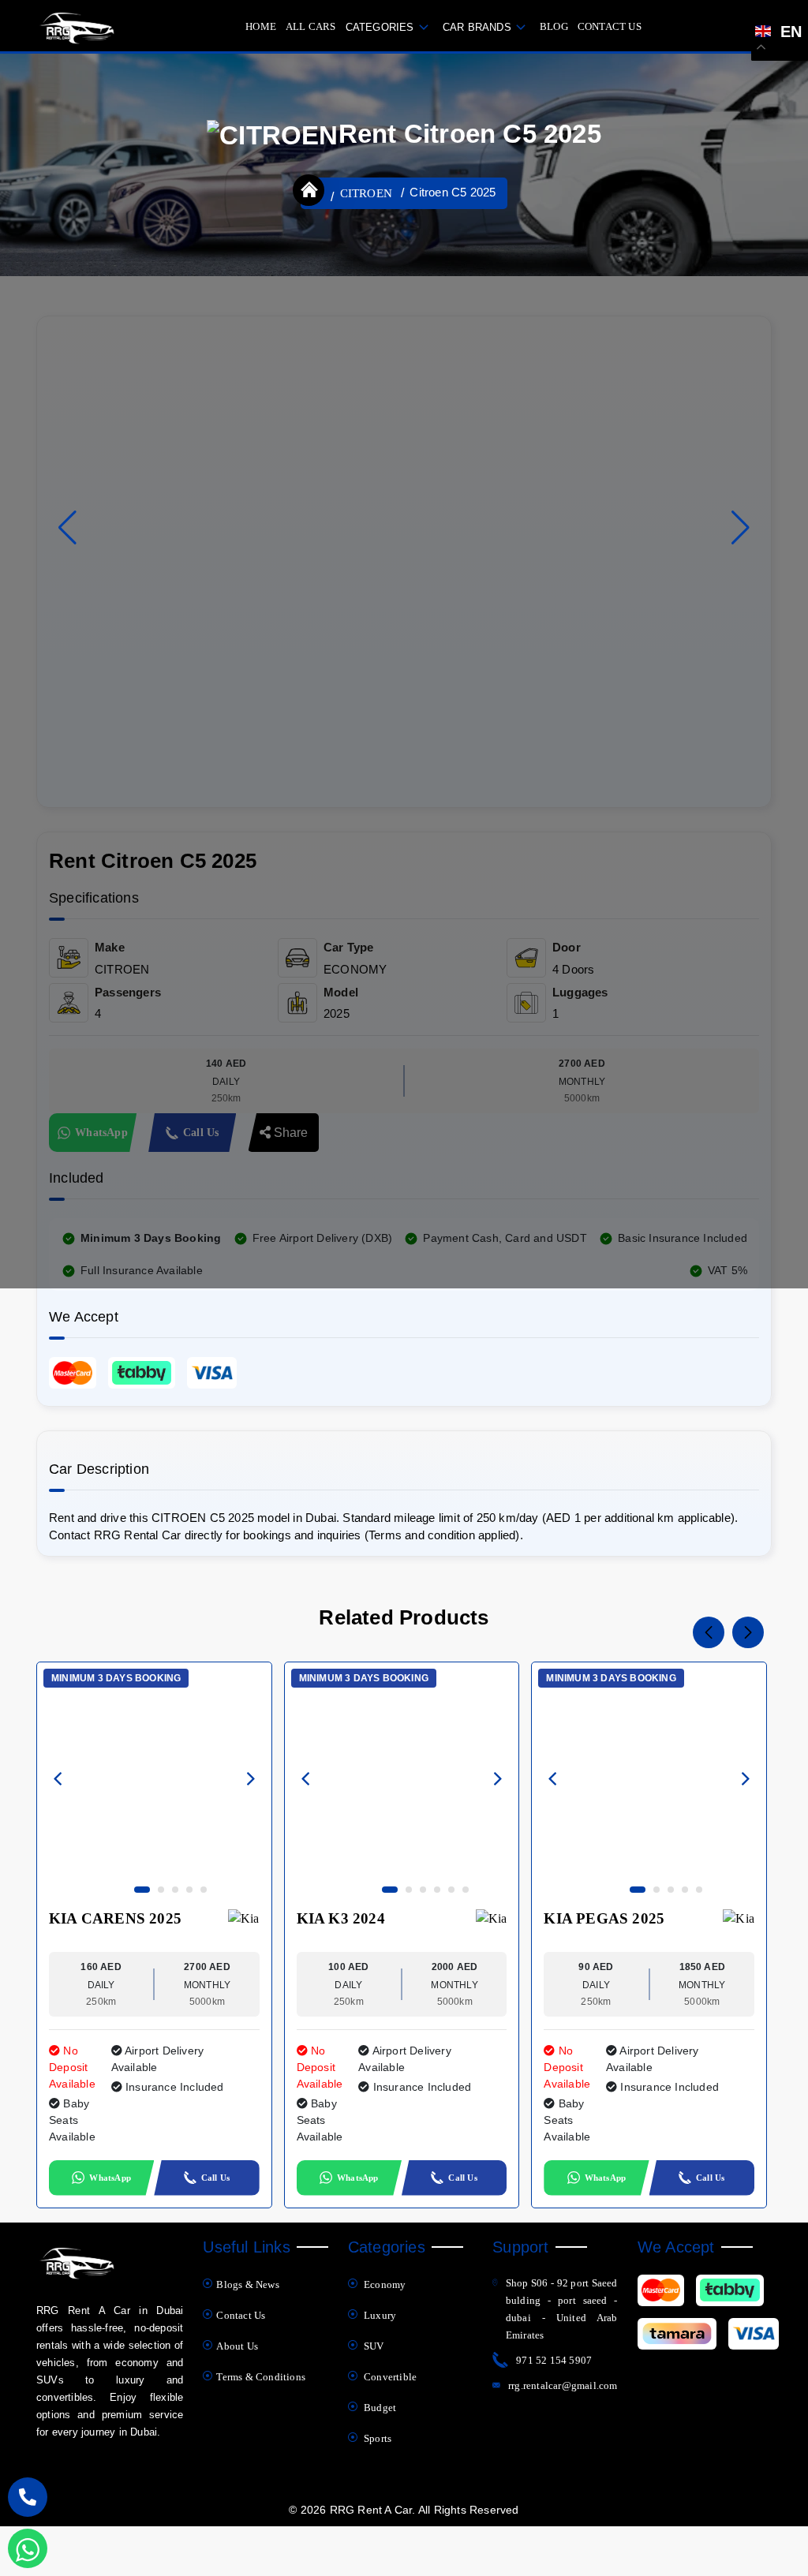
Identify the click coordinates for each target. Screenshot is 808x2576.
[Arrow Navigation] (58, 1781)
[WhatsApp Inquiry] (28, 2548)
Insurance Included (173, 2087)
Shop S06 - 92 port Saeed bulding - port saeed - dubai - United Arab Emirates (562, 2309)
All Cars (311, 26)
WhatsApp (110, 2178)
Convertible (389, 2377)
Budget (379, 2408)
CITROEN (366, 193)
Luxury (379, 2315)
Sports (376, 2438)
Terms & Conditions (261, 2377)
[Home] (309, 190)
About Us (237, 2346)
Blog (554, 26)
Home (261, 26)
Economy (384, 2284)
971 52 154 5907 (554, 2360)
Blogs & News (247, 2284)
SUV (373, 2346)
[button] (741, 528)
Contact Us (610, 26)
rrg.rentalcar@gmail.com (563, 2385)
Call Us (215, 2178)
